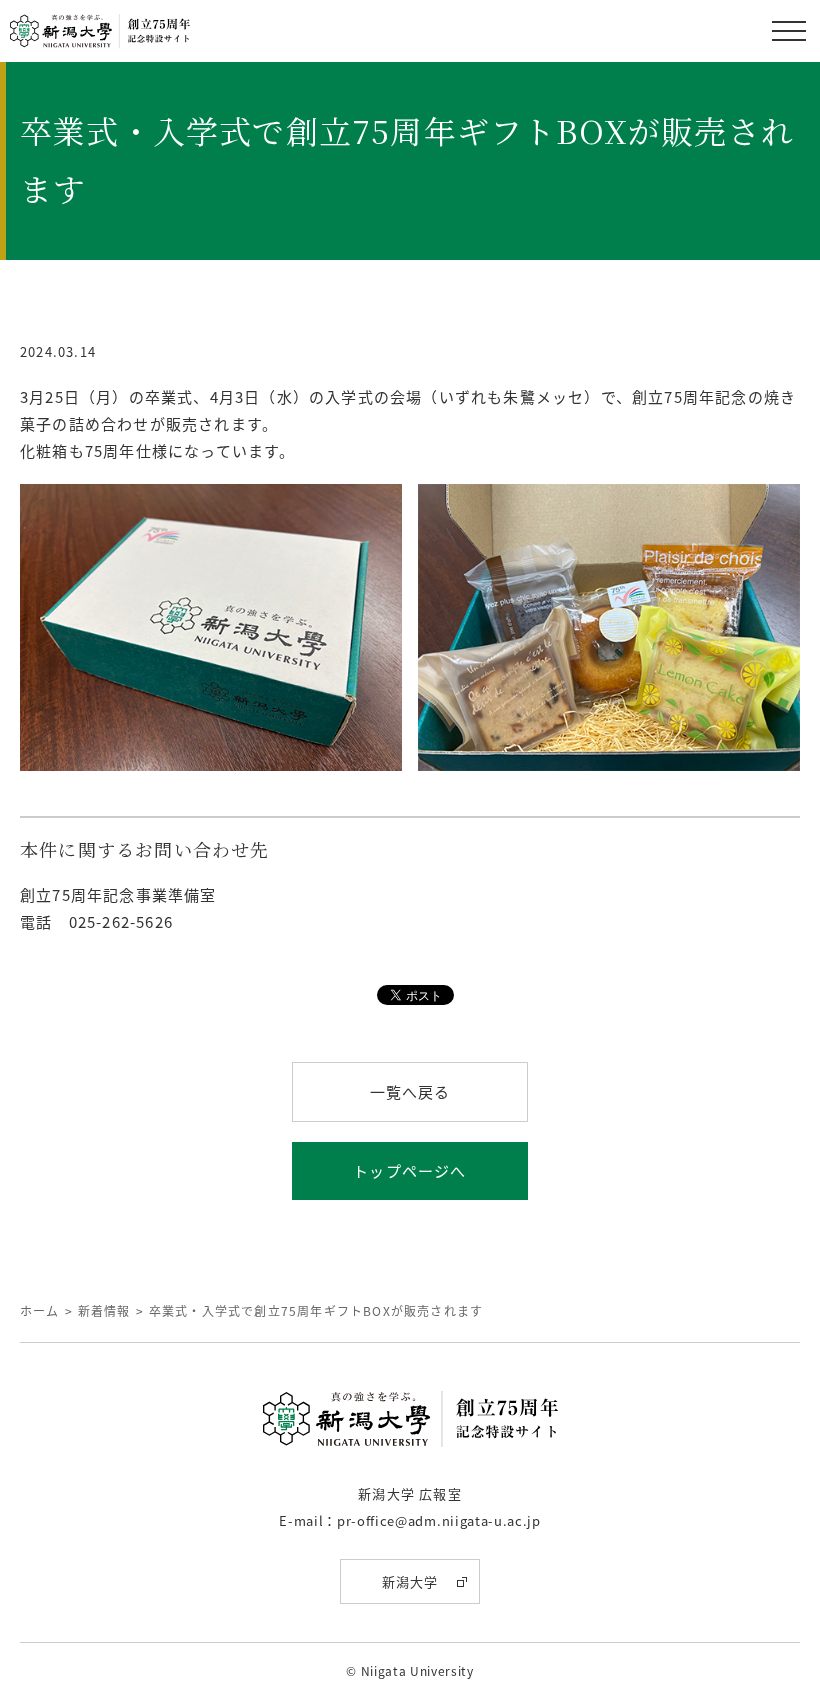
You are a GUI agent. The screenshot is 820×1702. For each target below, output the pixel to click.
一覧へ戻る (410, 1091)
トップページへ (409, 1170)
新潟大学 (410, 1581)
